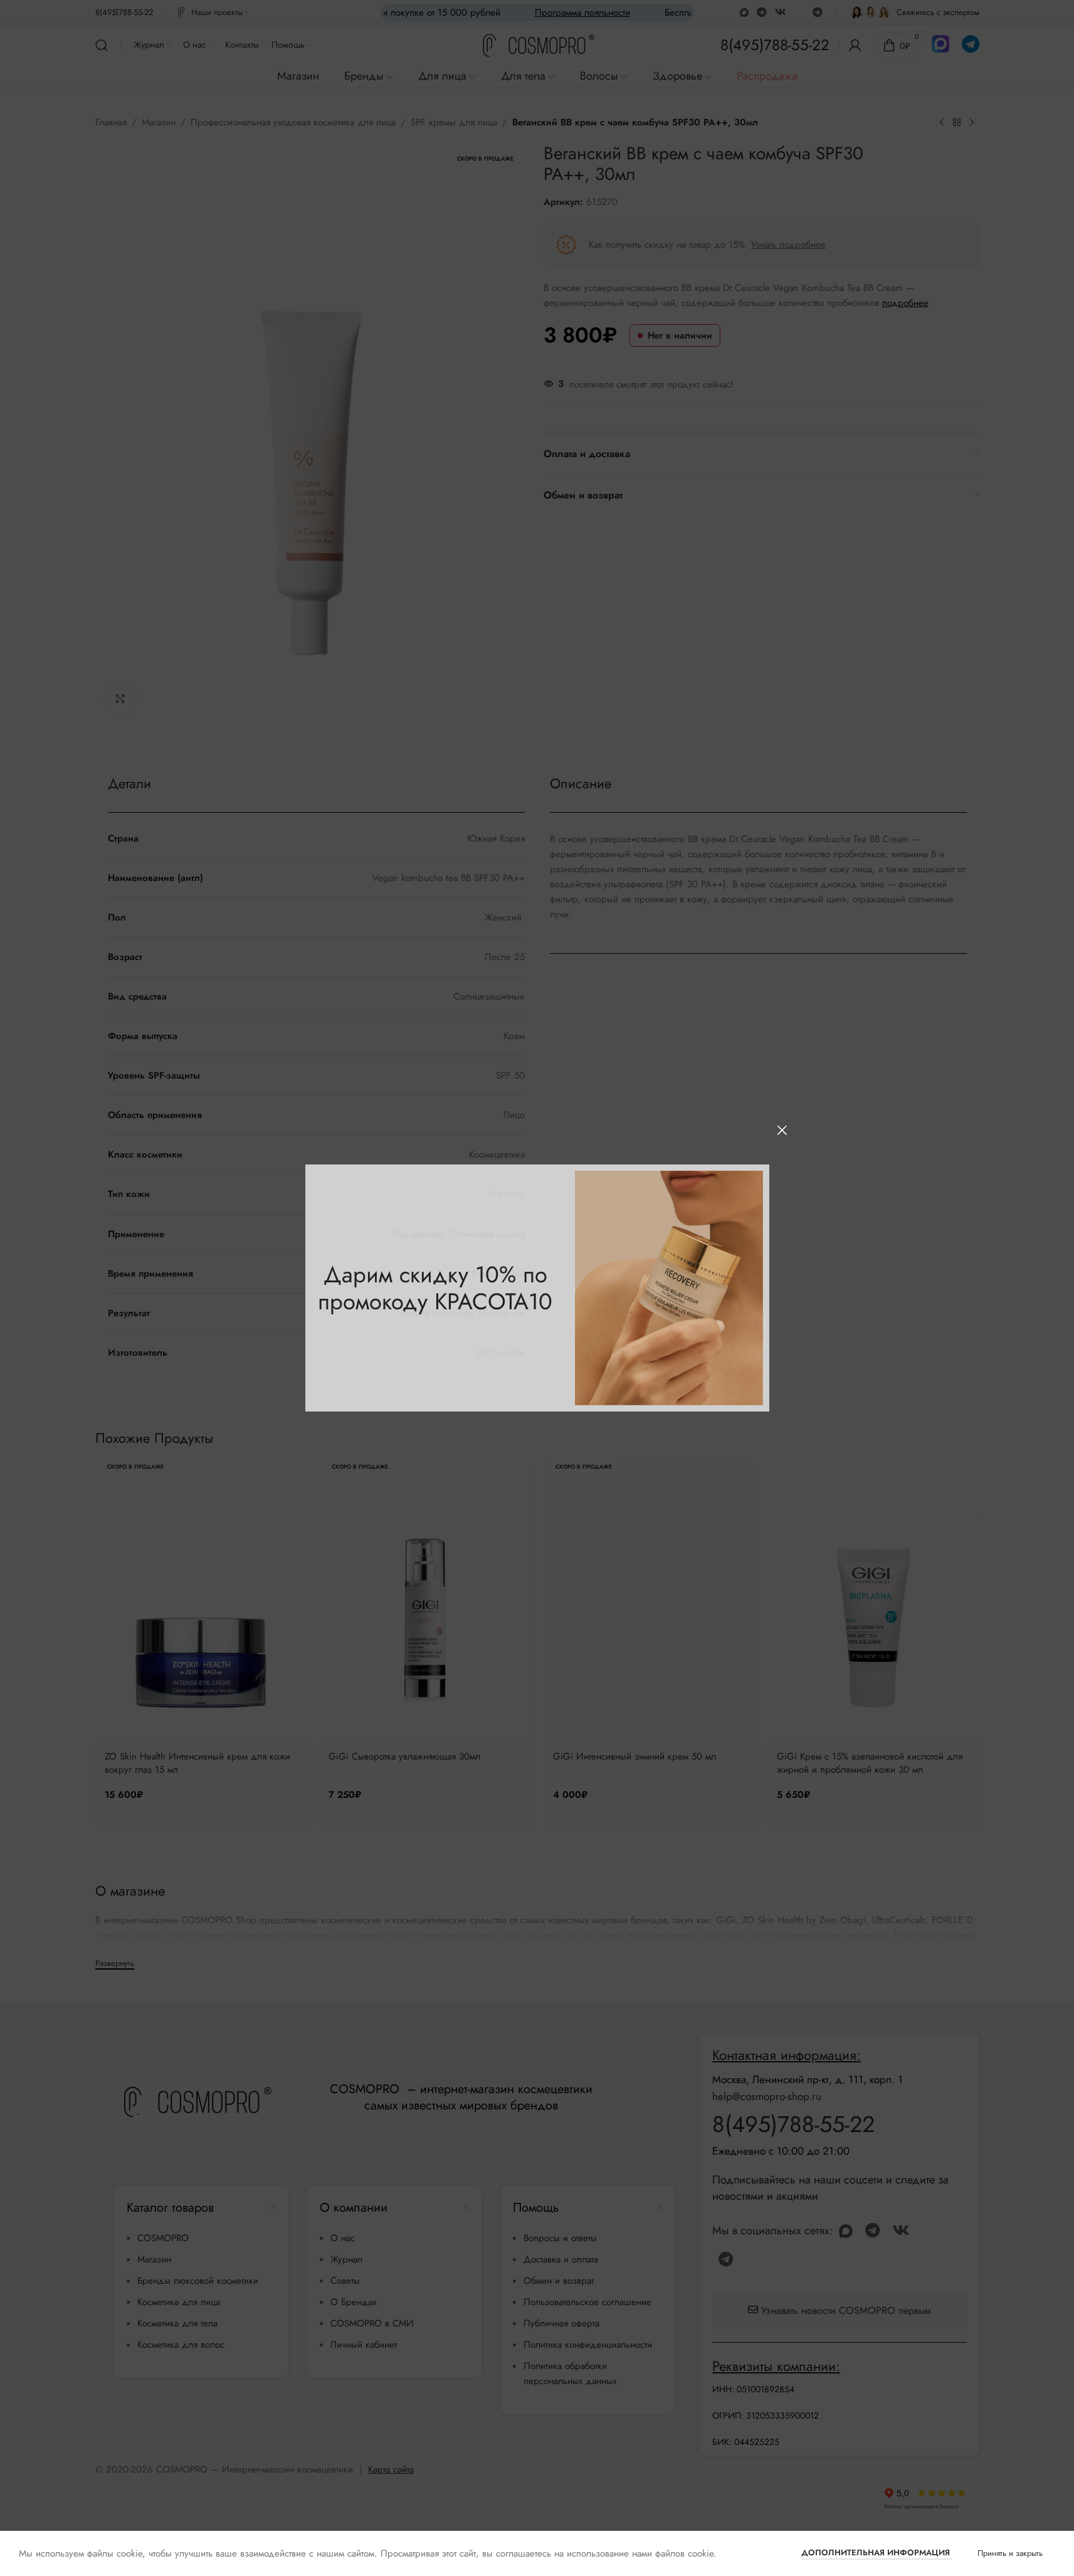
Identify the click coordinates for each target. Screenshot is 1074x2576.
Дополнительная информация (877, 2552)
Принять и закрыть (1010, 2553)
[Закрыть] (782, 1130)
